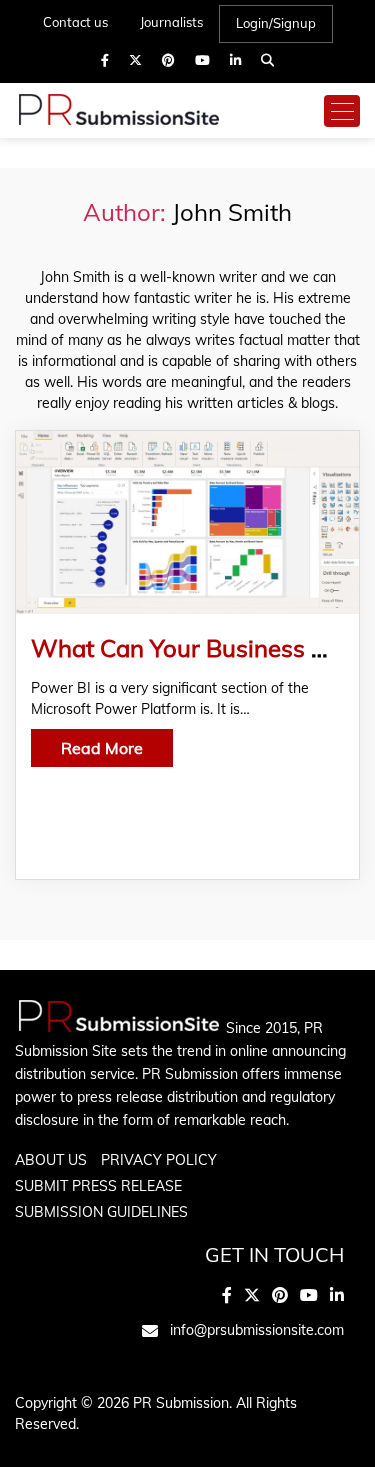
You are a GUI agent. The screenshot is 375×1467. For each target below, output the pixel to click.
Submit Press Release (98, 1186)
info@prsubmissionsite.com (257, 1330)
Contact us (75, 22)
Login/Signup (276, 23)
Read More (102, 748)
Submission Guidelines (101, 1212)
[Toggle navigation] (342, 111)
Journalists (171, 22)
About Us (51, 1160)
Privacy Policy (159, 1160)
